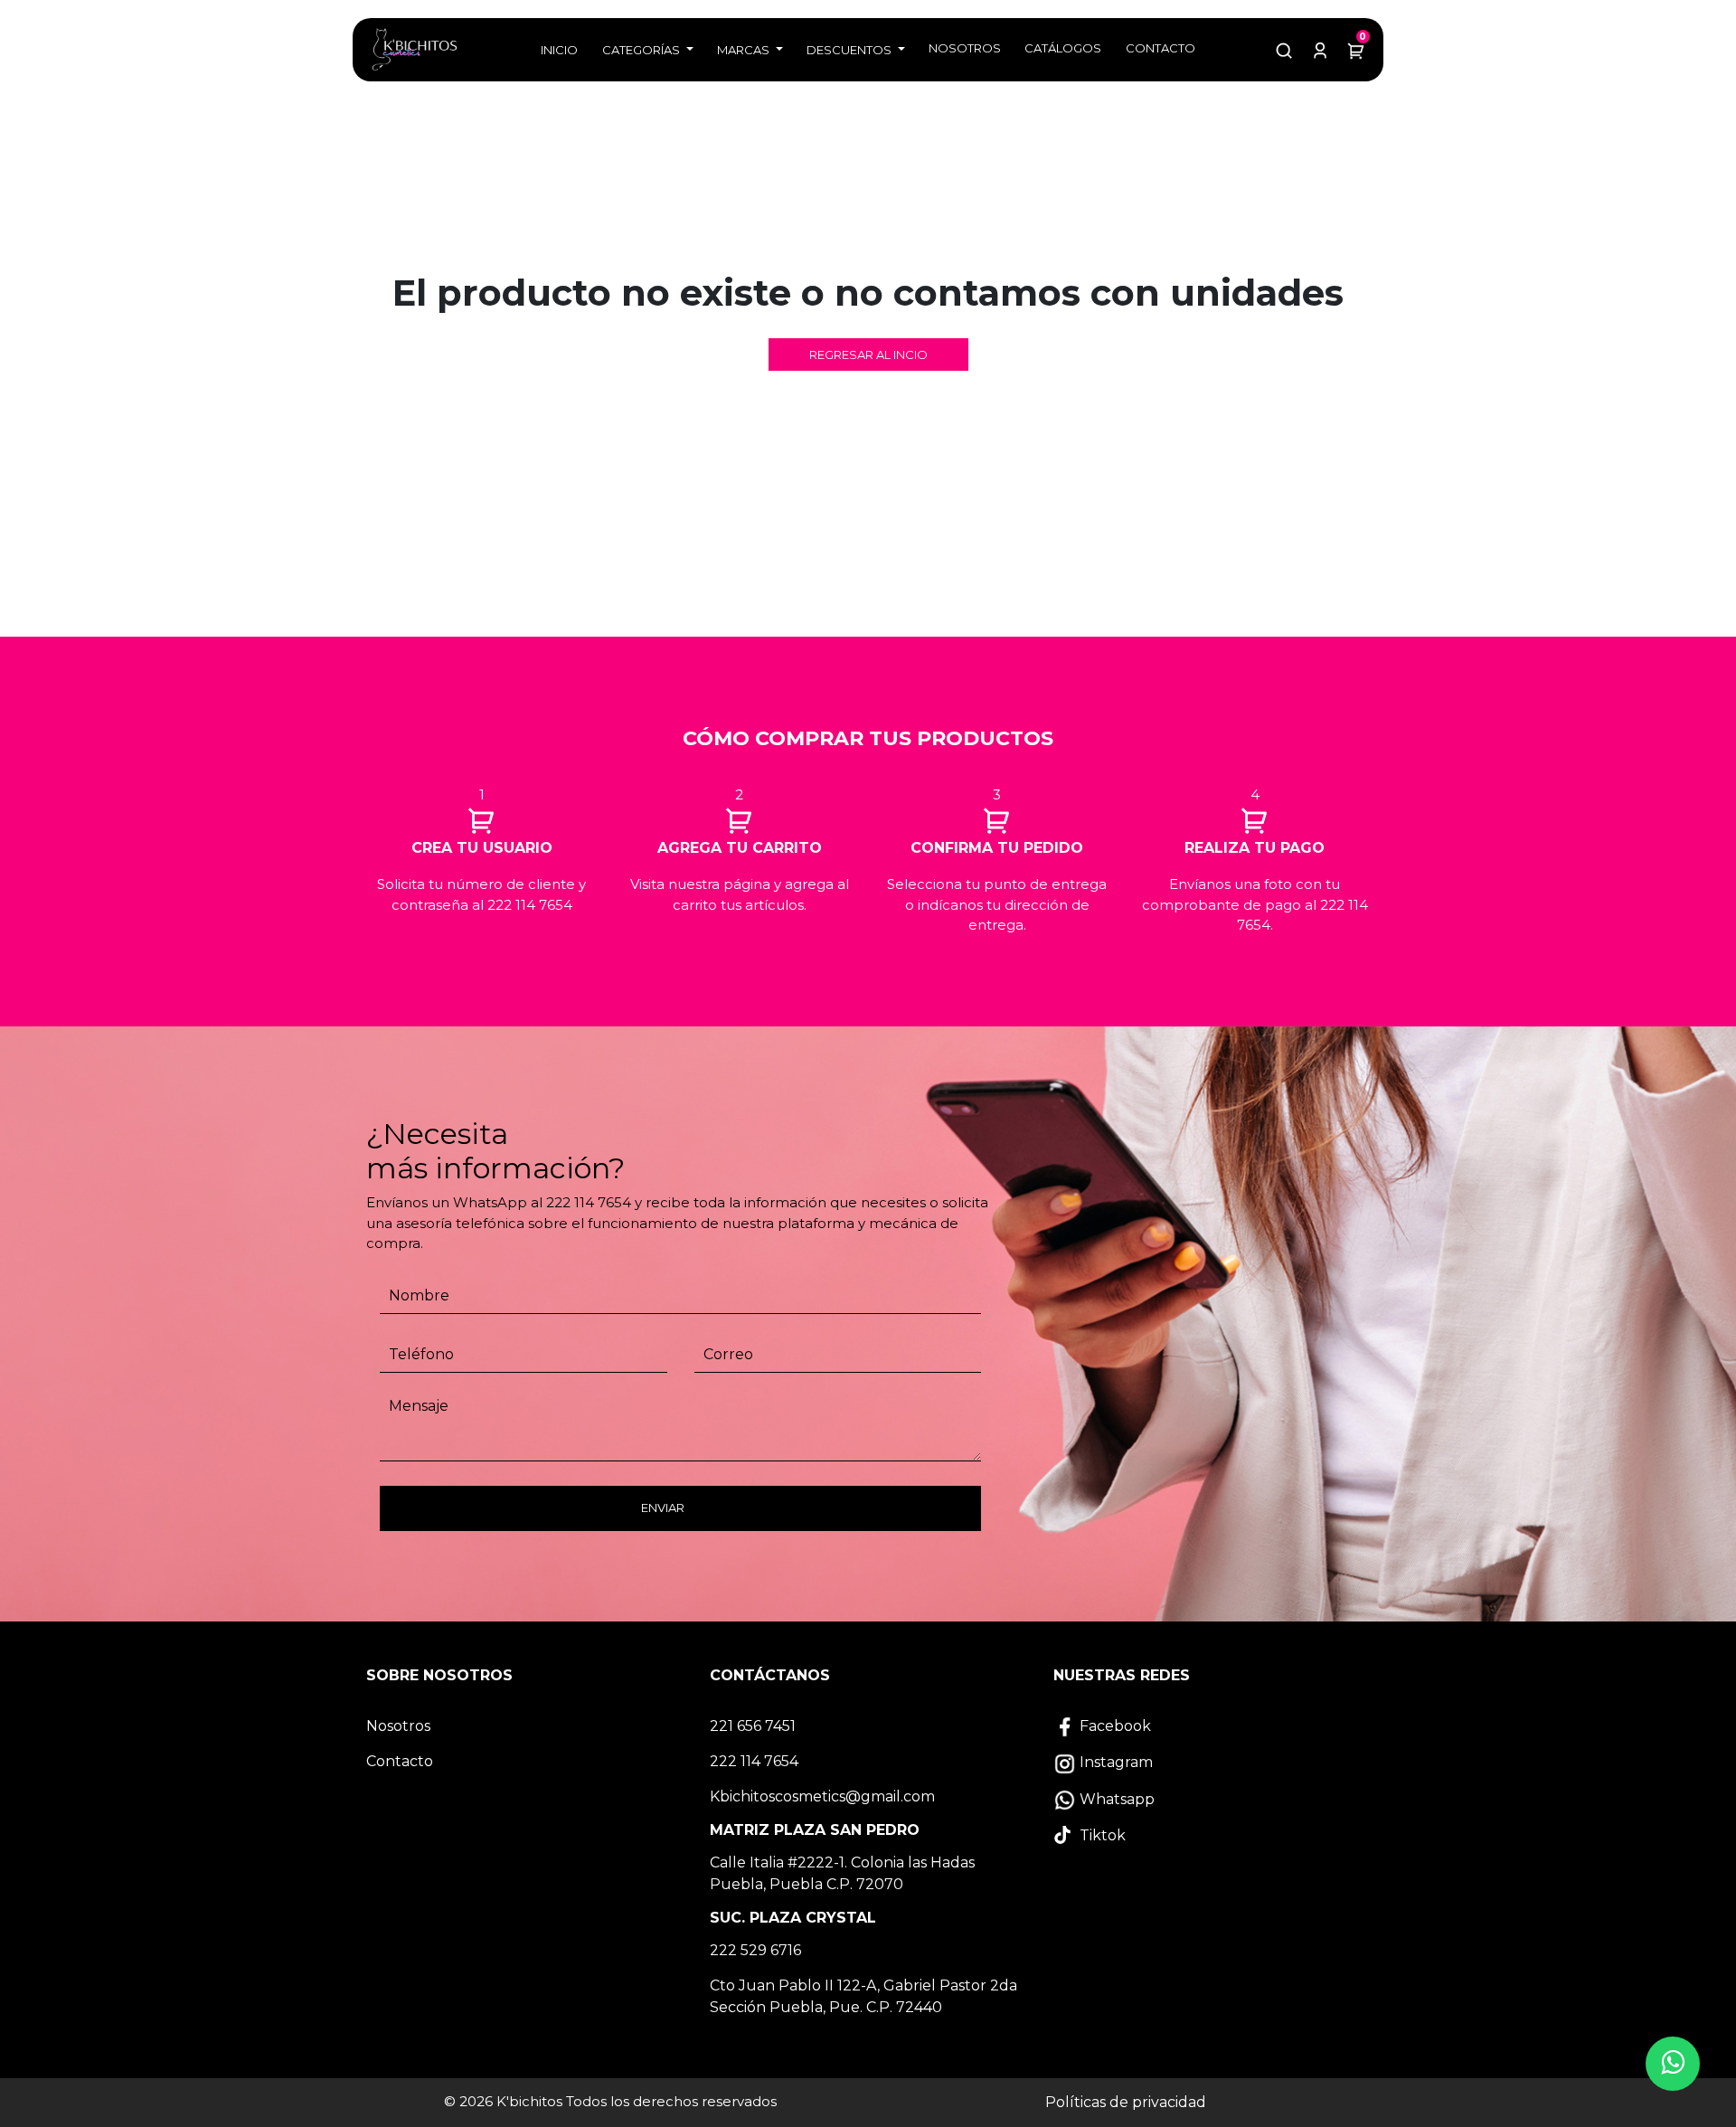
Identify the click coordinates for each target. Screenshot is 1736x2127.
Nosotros (965, 48)
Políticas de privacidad (1126, 2102)
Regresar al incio (868, 354)
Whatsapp (1115, 1799)
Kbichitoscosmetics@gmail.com (822, 1796)
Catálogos (1063, 48)
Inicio (559, 50)
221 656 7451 (753, 1726)
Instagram (1114, 1762)
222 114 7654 (754, 1761)
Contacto (1160, 48)
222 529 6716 (755, 1950)
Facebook (1113, 1726)
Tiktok (1101, 1835)
